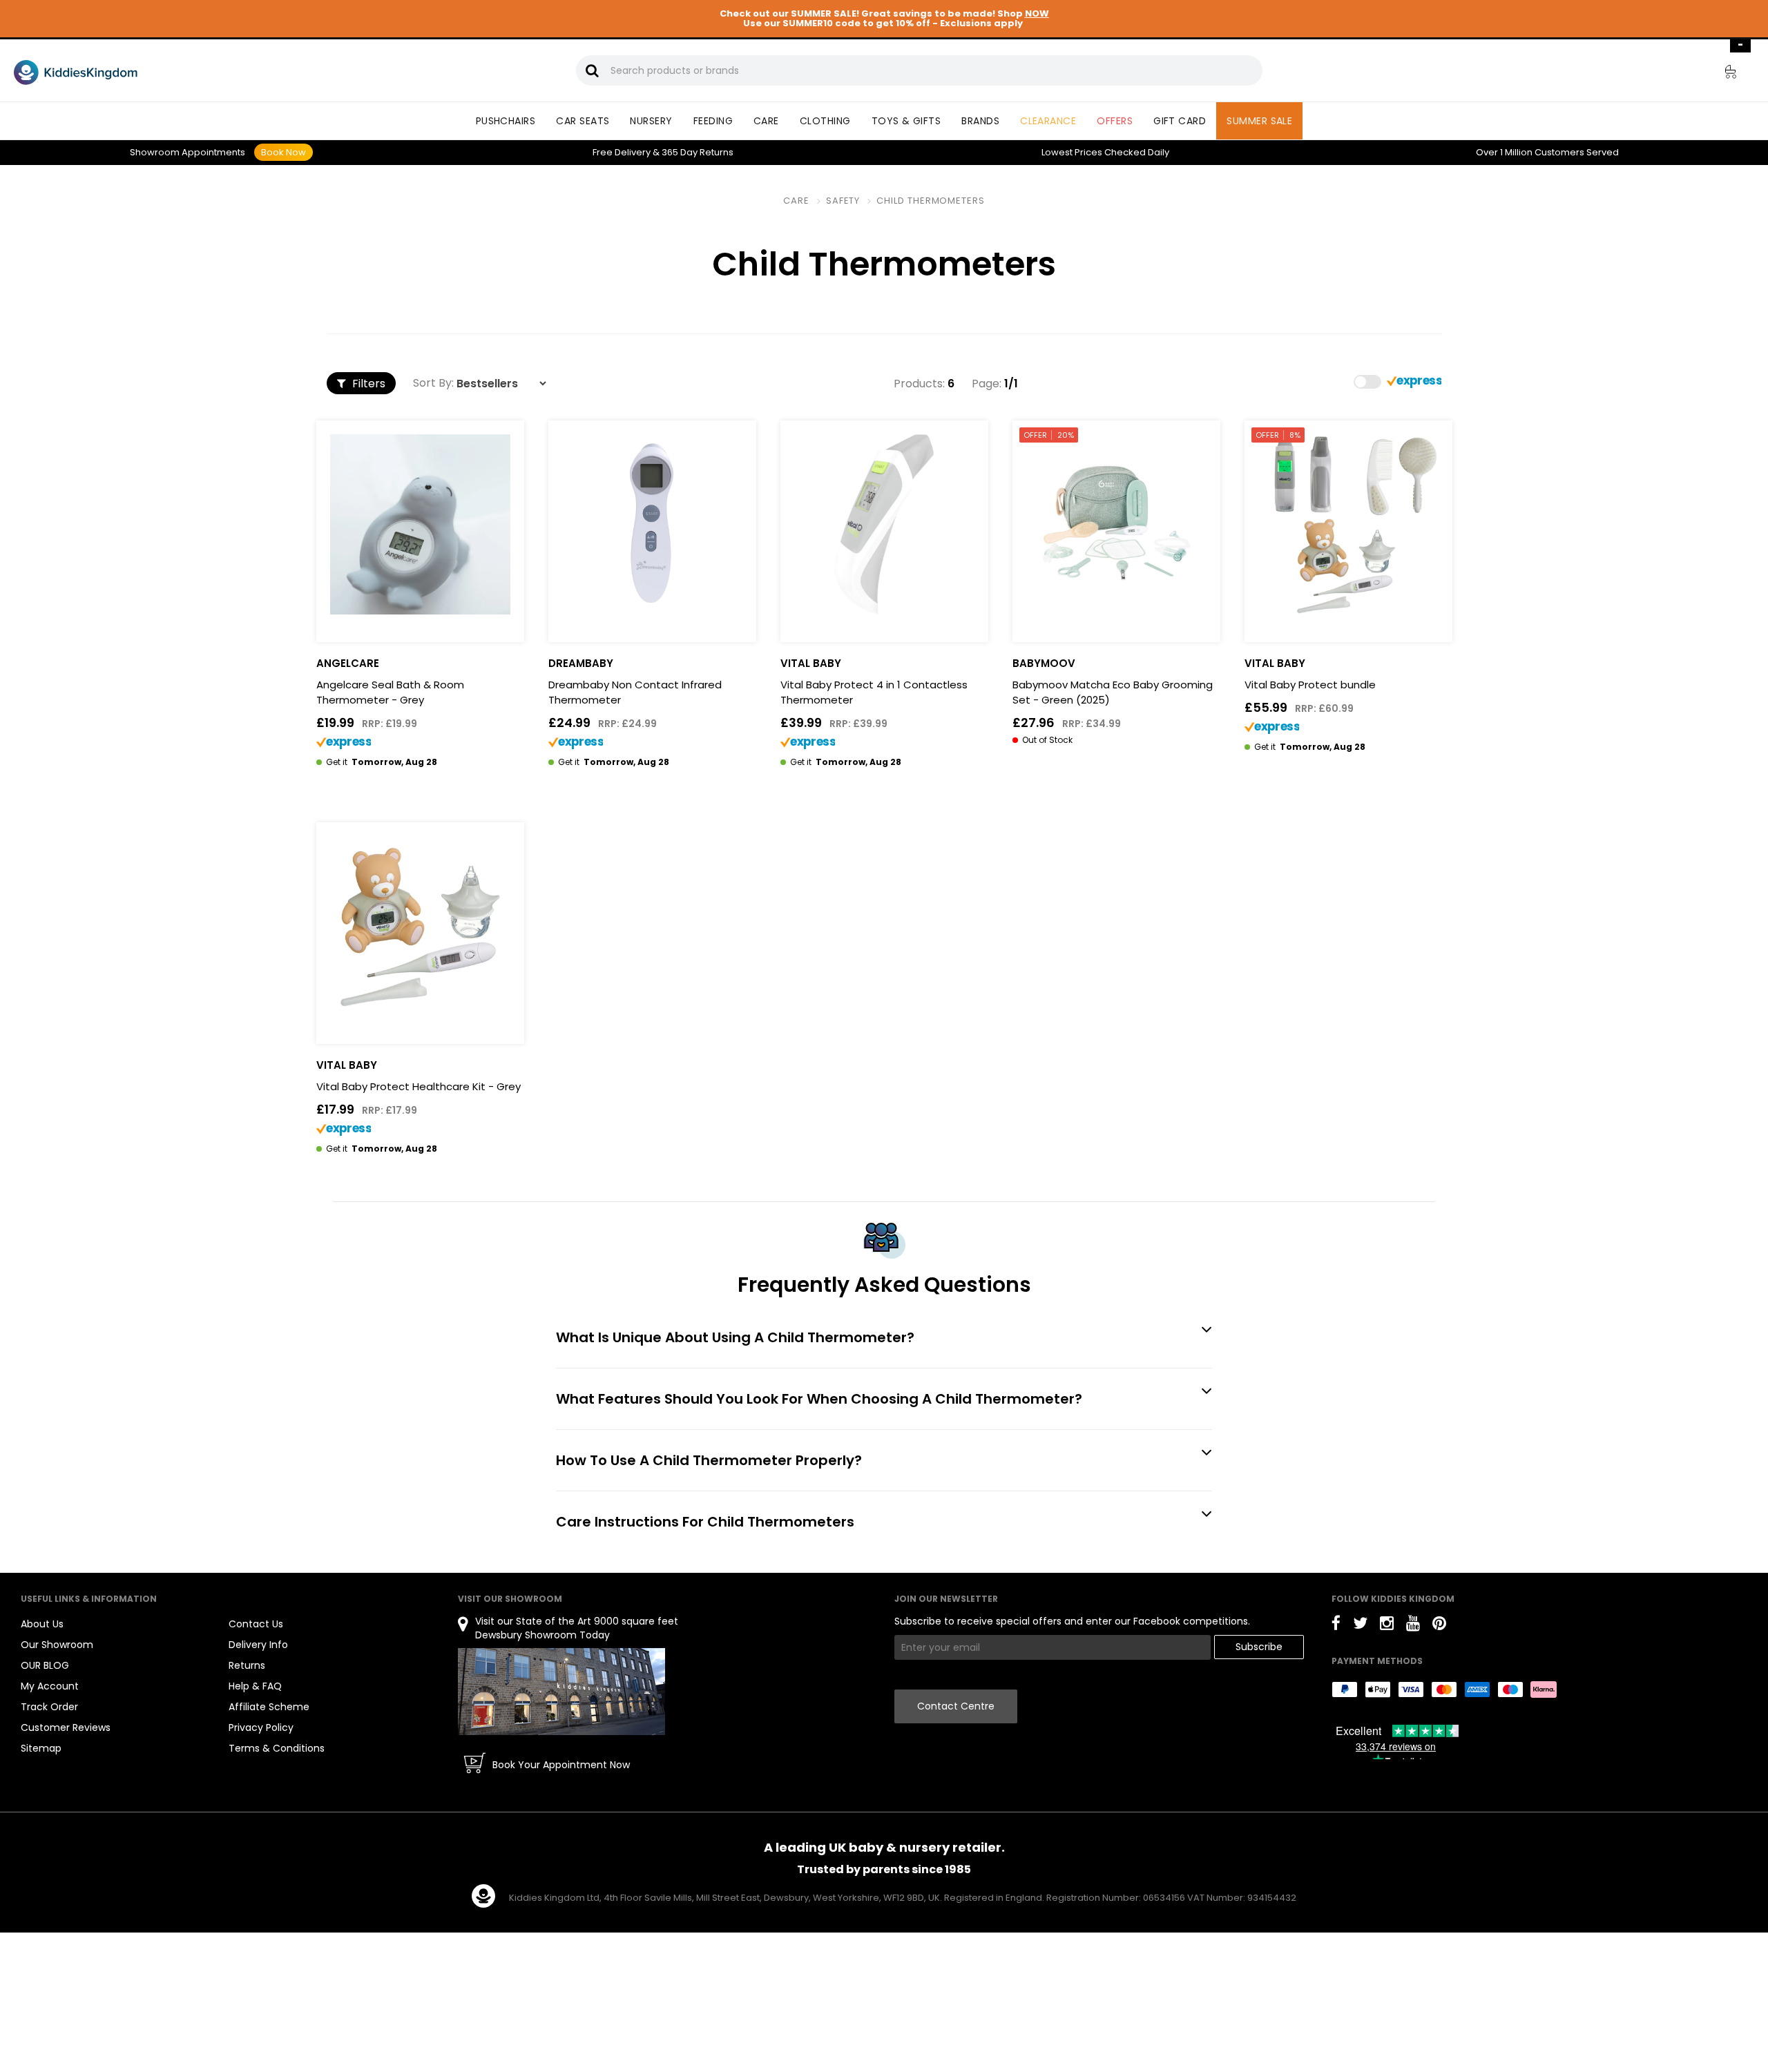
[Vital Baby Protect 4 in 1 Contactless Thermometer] (884, 524)
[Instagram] (1387, 1626)
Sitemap (41, 1748)
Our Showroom (57, 1645)
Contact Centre (956, 1706)
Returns (698, 152)
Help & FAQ (255, 1686)
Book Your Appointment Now (561, 1765)
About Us (42, 1624)
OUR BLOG (45, 1665)
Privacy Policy (261, 1727)
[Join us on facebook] (1336, 1626)
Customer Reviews (66, 1727)
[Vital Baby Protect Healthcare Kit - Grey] (420, 926)
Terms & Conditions (277, 1748)
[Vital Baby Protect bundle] (1348, 524)
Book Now (284, 152)
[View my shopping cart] (1721, 74)
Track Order (49, 1707)
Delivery (622, 152)
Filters (367, 384)
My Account (50, 1686)
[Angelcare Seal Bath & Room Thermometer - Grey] (420, 524)
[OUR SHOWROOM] (561, 1691)
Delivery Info (258, 1645)
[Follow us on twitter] (1360, 1626)
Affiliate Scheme (269, 1707)
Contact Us (256, 1624)
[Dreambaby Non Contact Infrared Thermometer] (652, 524)
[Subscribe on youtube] (1413, 1626)
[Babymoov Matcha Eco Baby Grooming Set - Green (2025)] (1116, 524)
